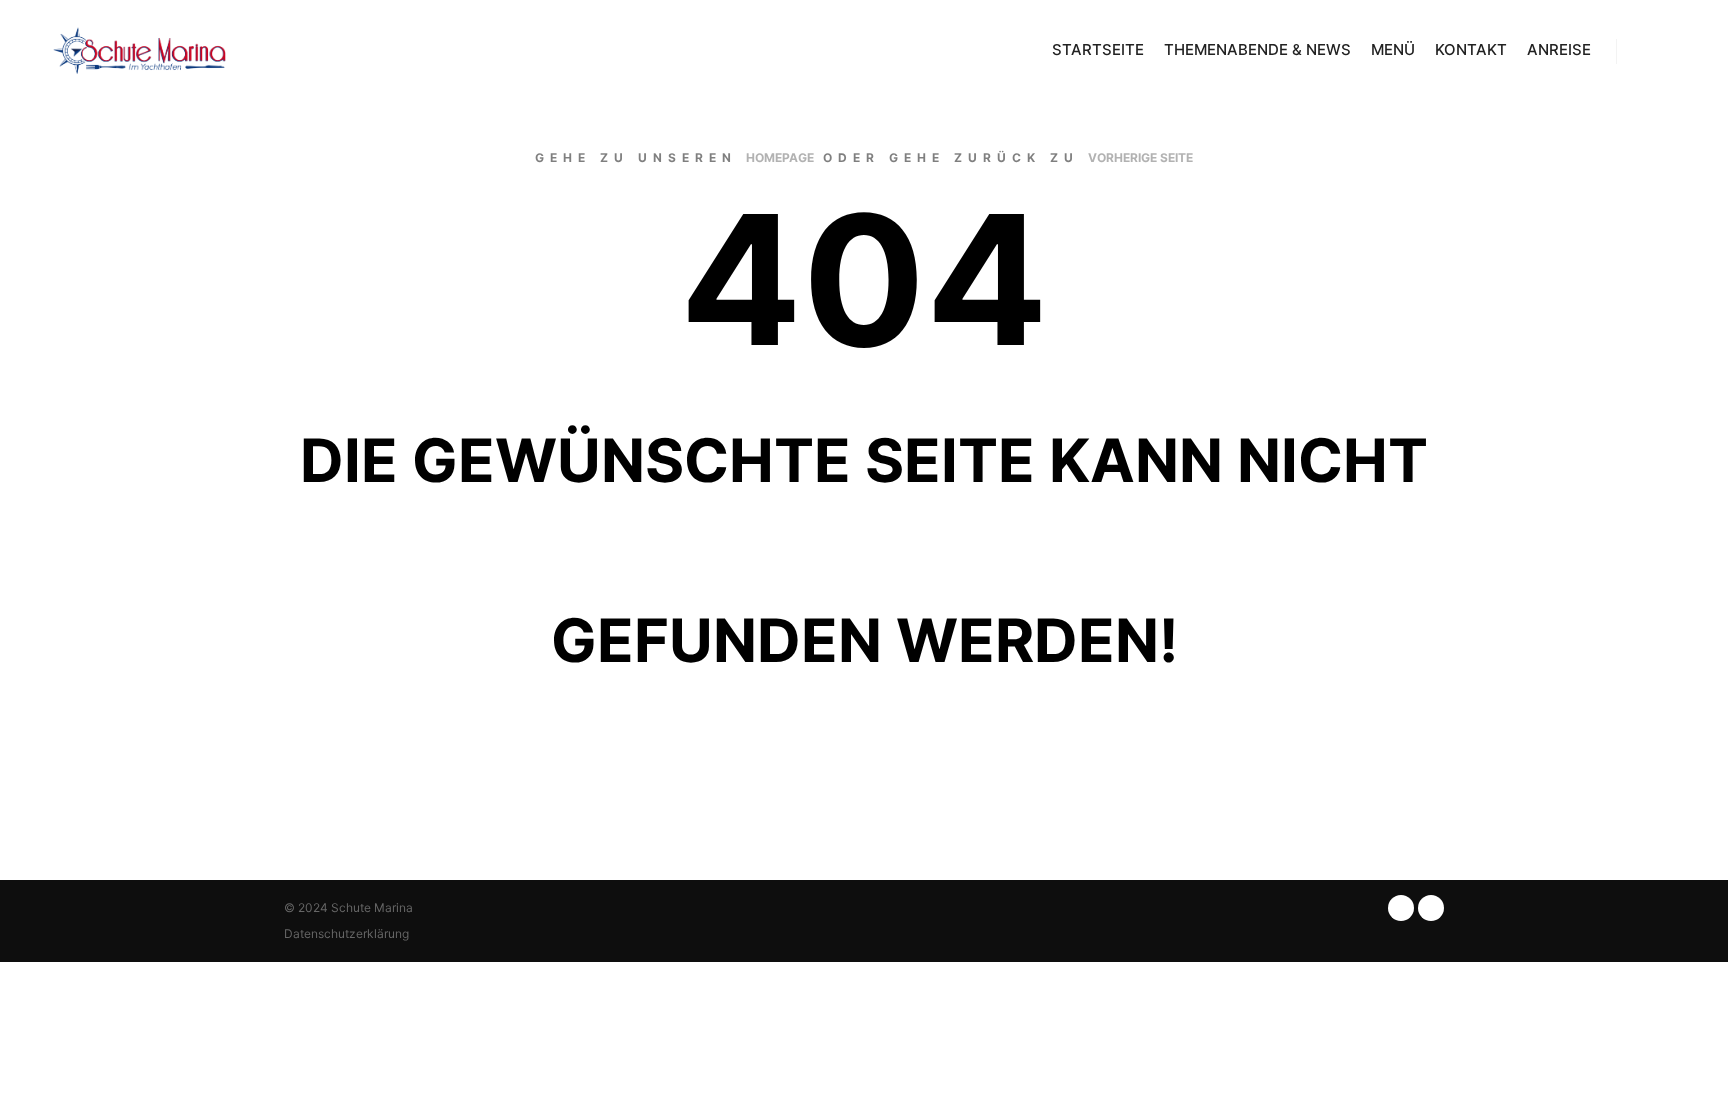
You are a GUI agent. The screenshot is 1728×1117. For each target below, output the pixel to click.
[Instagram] (1675, 51)
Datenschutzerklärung (346, 933)
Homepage (780, 157)
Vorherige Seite (1140, 157)
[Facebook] (1645, 51)
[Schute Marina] (140, 51)
